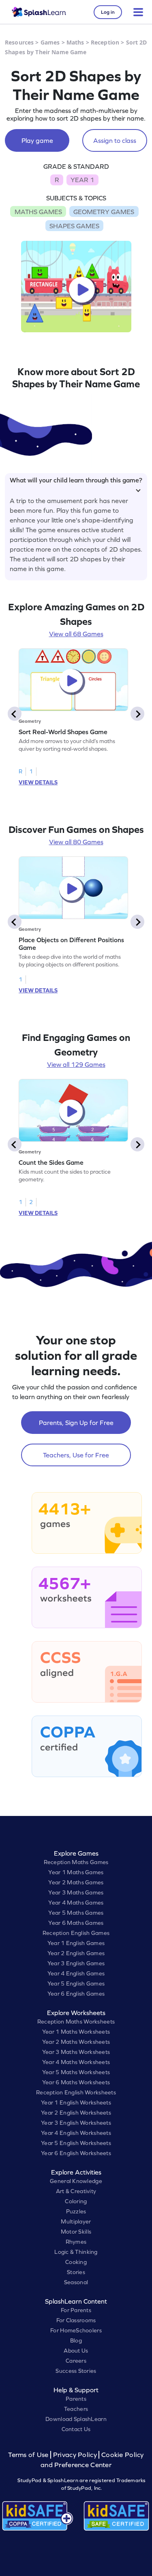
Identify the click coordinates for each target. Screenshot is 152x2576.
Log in (108, 12)
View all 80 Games (76, 842)
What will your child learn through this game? (76, 480)
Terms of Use (29, 2455)
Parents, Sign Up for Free (76, 1423)
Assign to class (115, 140)
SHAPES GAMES (74, 226)
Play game (37, 140)
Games (50, 42)
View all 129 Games (76, 1064)
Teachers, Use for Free (76, 1455)
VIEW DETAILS (38, 782)
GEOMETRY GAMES (104, 212)
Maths (75, 42)
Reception (105, 42)
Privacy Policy (75, 2455)
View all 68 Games (76, 634)
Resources (19, 42)
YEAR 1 (82, 180)
